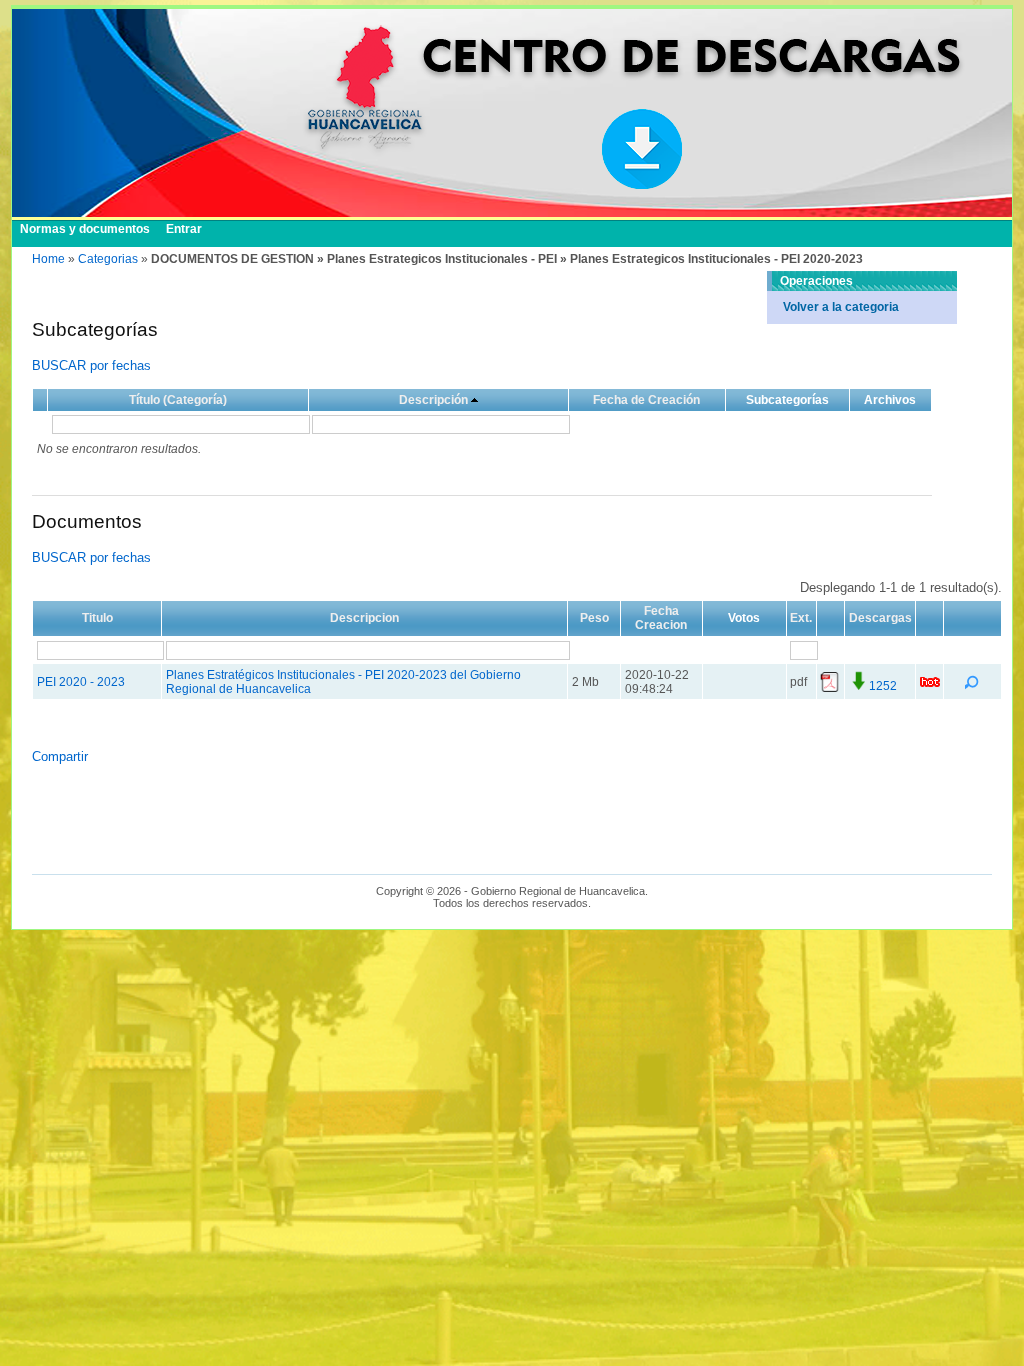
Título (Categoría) (178, 400)
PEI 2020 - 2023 (81, 682)
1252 (883, 686)
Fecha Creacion (661, 618)
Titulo (97, 618)
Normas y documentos (85, 229)
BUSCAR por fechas (91, 365)
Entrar (184, 229)
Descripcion (364, 618)
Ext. (801, 618)
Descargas (880, 618)
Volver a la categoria (841, 307)
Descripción (433, 400)
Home (48, 259)
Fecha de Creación (646, 400)
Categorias (108, 259)
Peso (594, 618)
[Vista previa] (973, 686)
